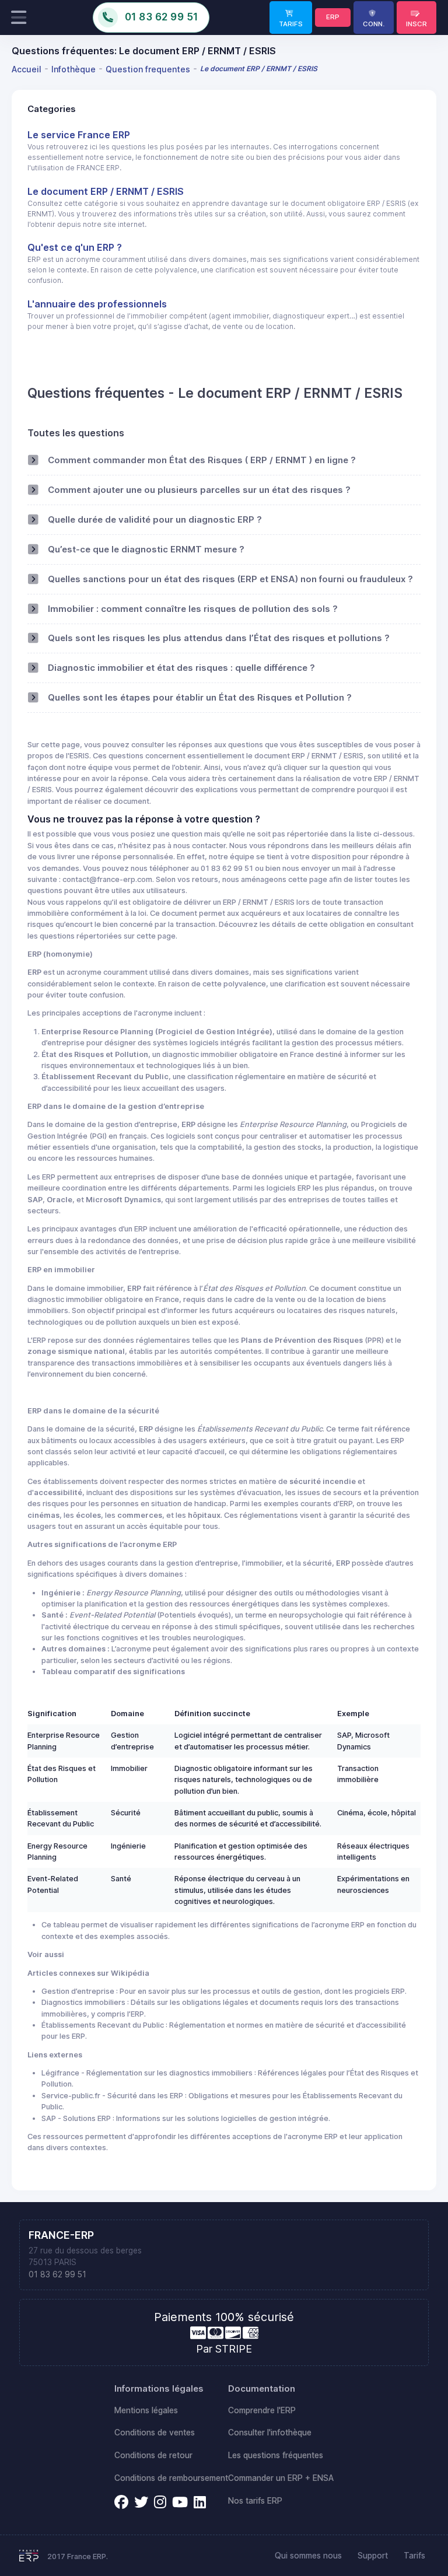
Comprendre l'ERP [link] (262, 2410)
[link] (291, 17)
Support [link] (373, 2556)
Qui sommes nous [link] (308, 2556)
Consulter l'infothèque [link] (270, 2432)
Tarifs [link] (414, 2556)
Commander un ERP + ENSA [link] (281, 2478)
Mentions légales (146, 2410)
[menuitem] (28, 69)
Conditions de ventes (155, 2432)
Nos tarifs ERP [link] (255, 2501)
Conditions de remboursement (171, 2478)
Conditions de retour (153, 2455)
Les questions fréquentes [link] (276, 2455)
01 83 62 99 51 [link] (57, 2274)
